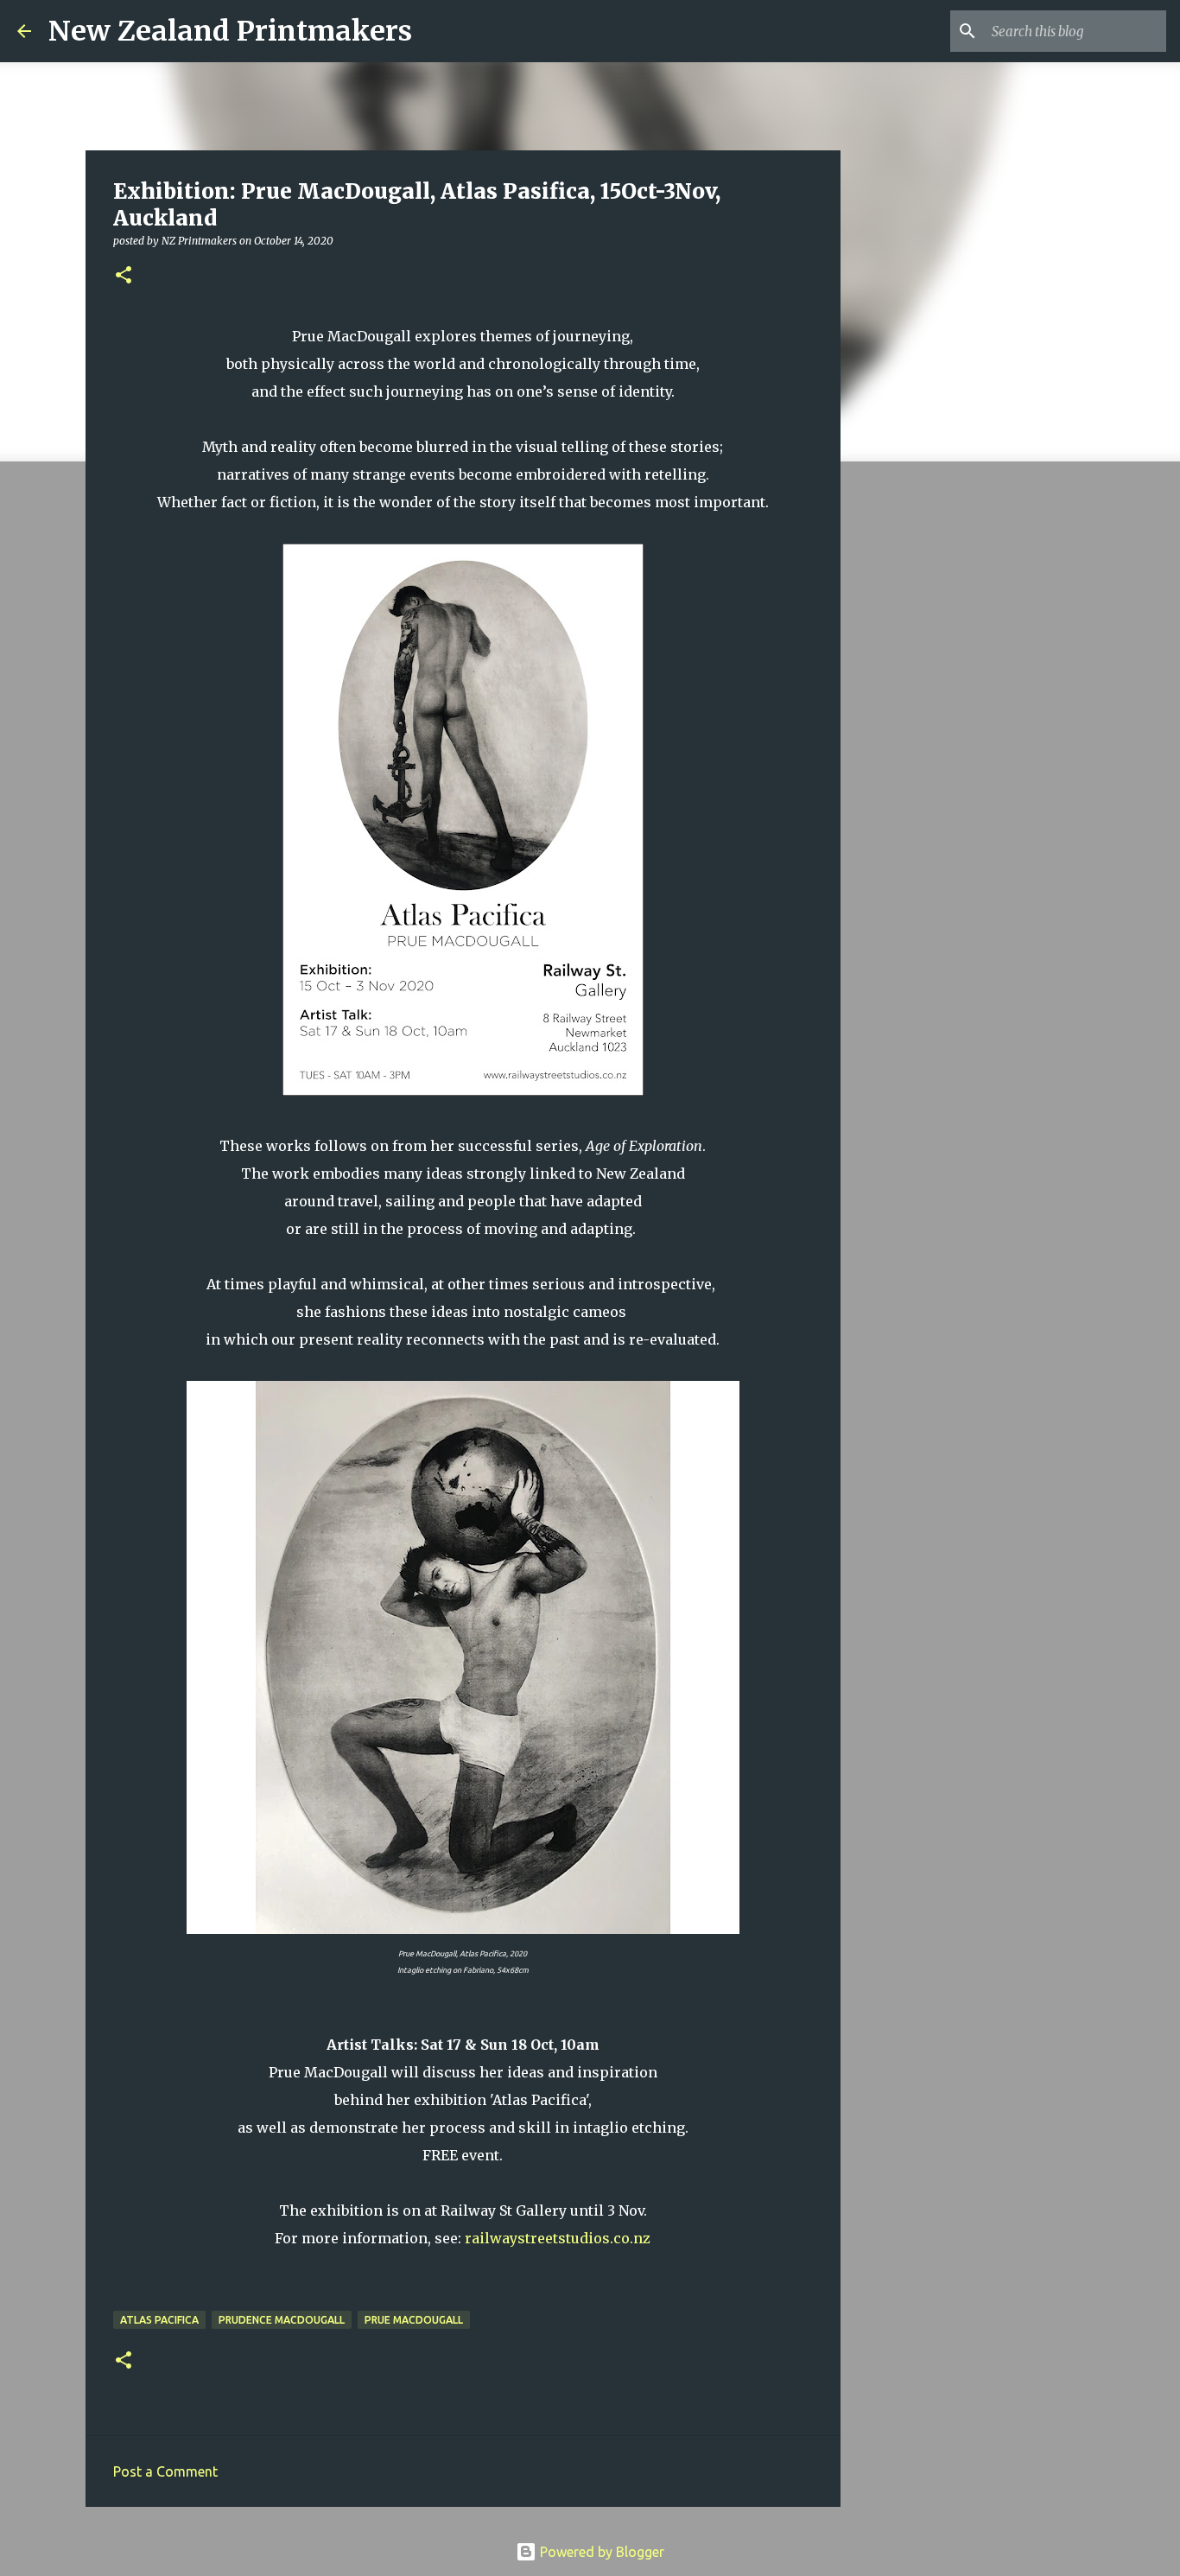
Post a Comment (165, 2471)
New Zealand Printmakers (230, 31)
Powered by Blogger (600, 2552)
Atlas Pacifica (159, 2320)
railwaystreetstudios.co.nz (558, 2238)
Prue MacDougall (414, 2320)
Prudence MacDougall (282, 2320)
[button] (124, 276)
